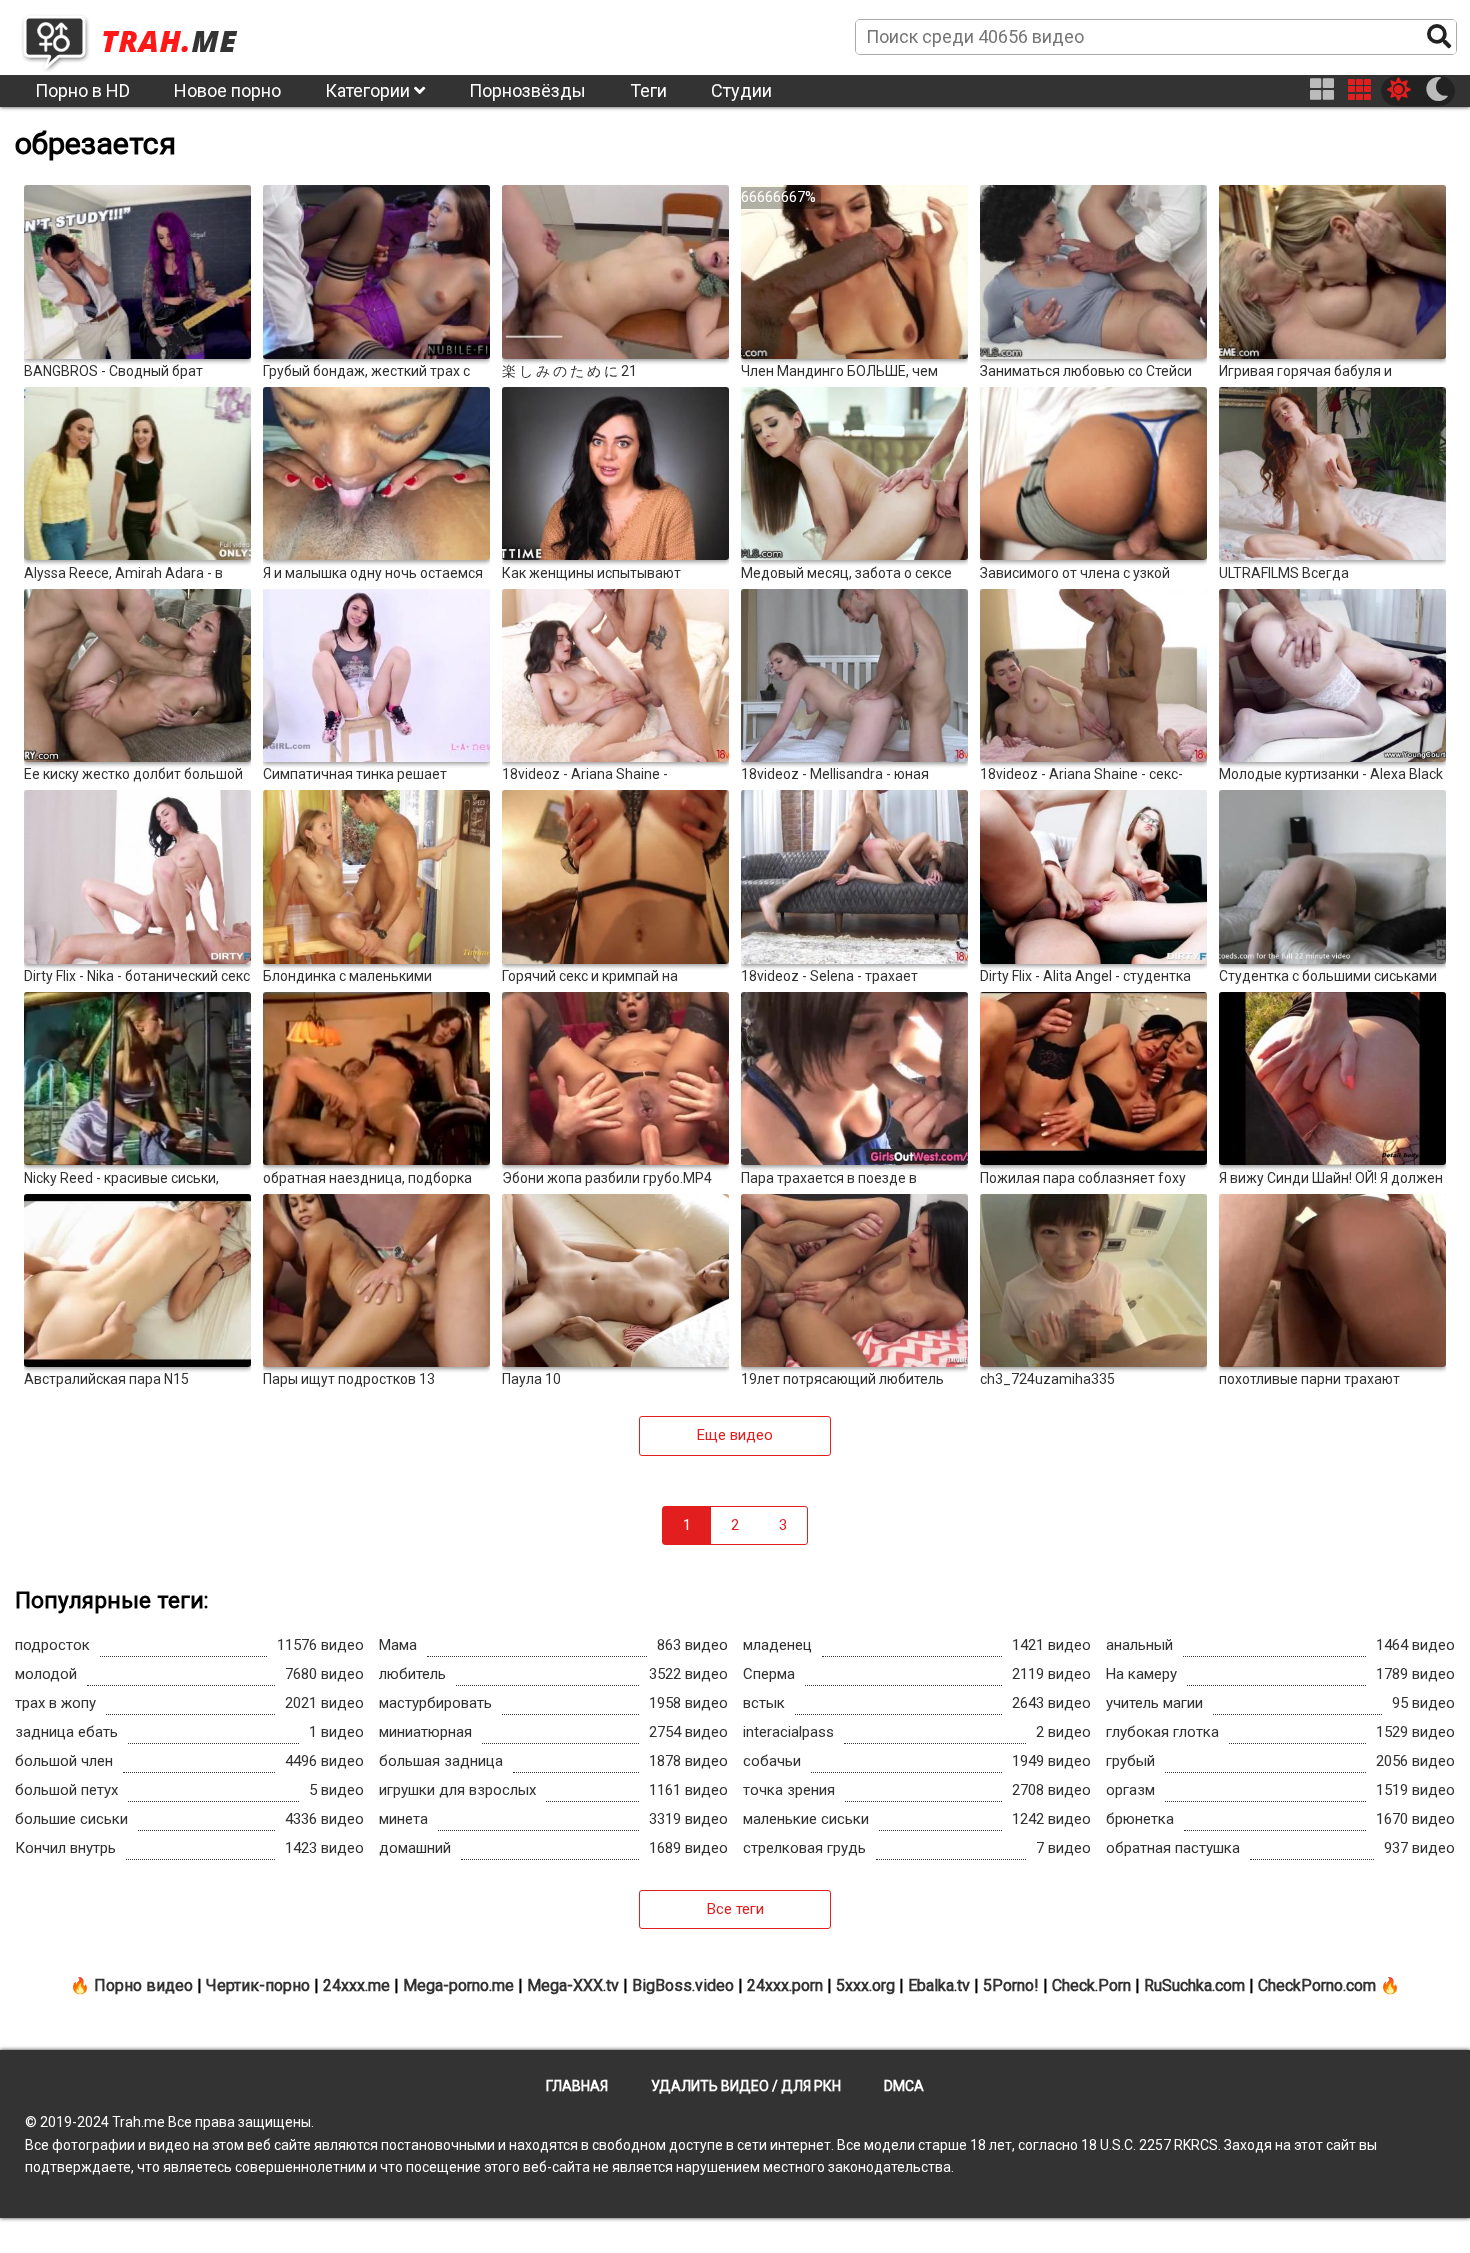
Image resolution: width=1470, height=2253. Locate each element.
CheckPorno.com (1317, 1985)
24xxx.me (356, 1985)
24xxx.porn (785, 1985)
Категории (369, 90)
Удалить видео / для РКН (746, 2086)
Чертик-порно (258, 1985)
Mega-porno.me (458, 1985)
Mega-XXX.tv (573, 1985)
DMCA (904, 2086)
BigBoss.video (683, 1985)
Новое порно (227, 90)
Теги (648, 90)
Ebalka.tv (939, 1985)
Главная (577, 2086)
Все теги (735, 1909)
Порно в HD (82, 90)
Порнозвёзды (527, 90)
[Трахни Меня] (140, 36)
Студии (741, 90)
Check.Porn (1091, 1985)
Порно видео (143, 1985)
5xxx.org (865, 1985)
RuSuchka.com (1194, 1985)
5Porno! (1011, 1985)
